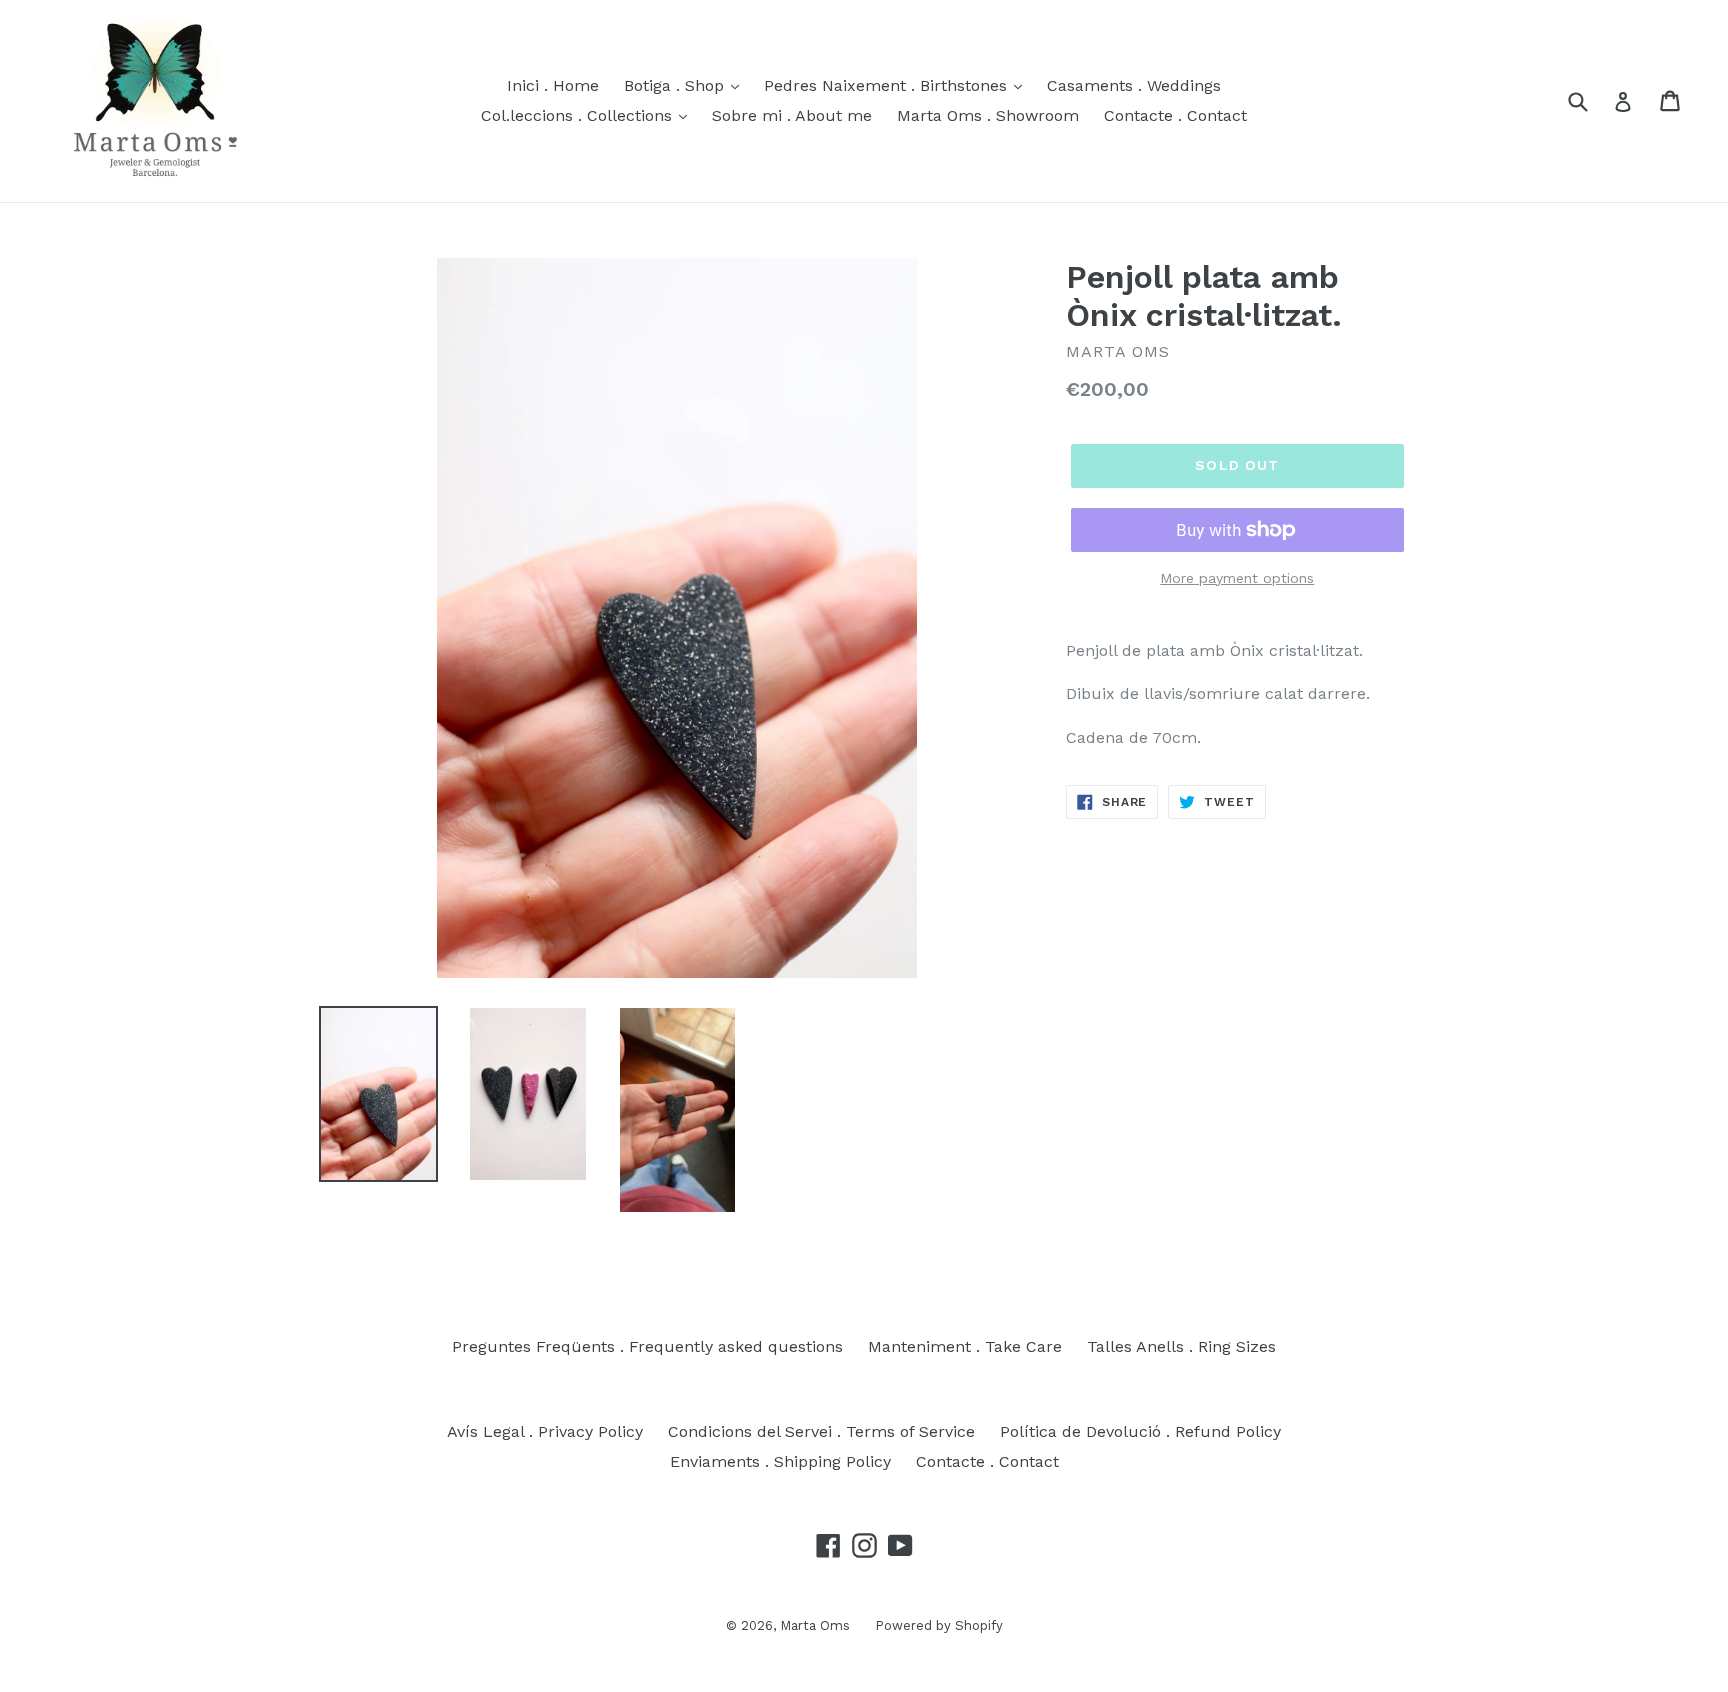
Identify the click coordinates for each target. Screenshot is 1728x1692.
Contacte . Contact (1175, 115)
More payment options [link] (1237, 578)
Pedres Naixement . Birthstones (888, 85)
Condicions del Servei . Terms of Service (821, 1431)
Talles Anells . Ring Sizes (1181, 1346)
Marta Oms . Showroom (988, 115)
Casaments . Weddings (1134, 85)
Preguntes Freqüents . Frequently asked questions (647, 1346)
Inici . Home (553, 85)
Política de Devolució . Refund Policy (1140, 1431)
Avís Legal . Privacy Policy (545, 1431)
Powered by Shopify (939, 1625)
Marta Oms (815, 1625)
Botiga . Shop (676, 85)
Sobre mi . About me (792, 115)
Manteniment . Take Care (965, 1346)
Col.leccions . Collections (579, 115)
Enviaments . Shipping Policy (780, 1461)
